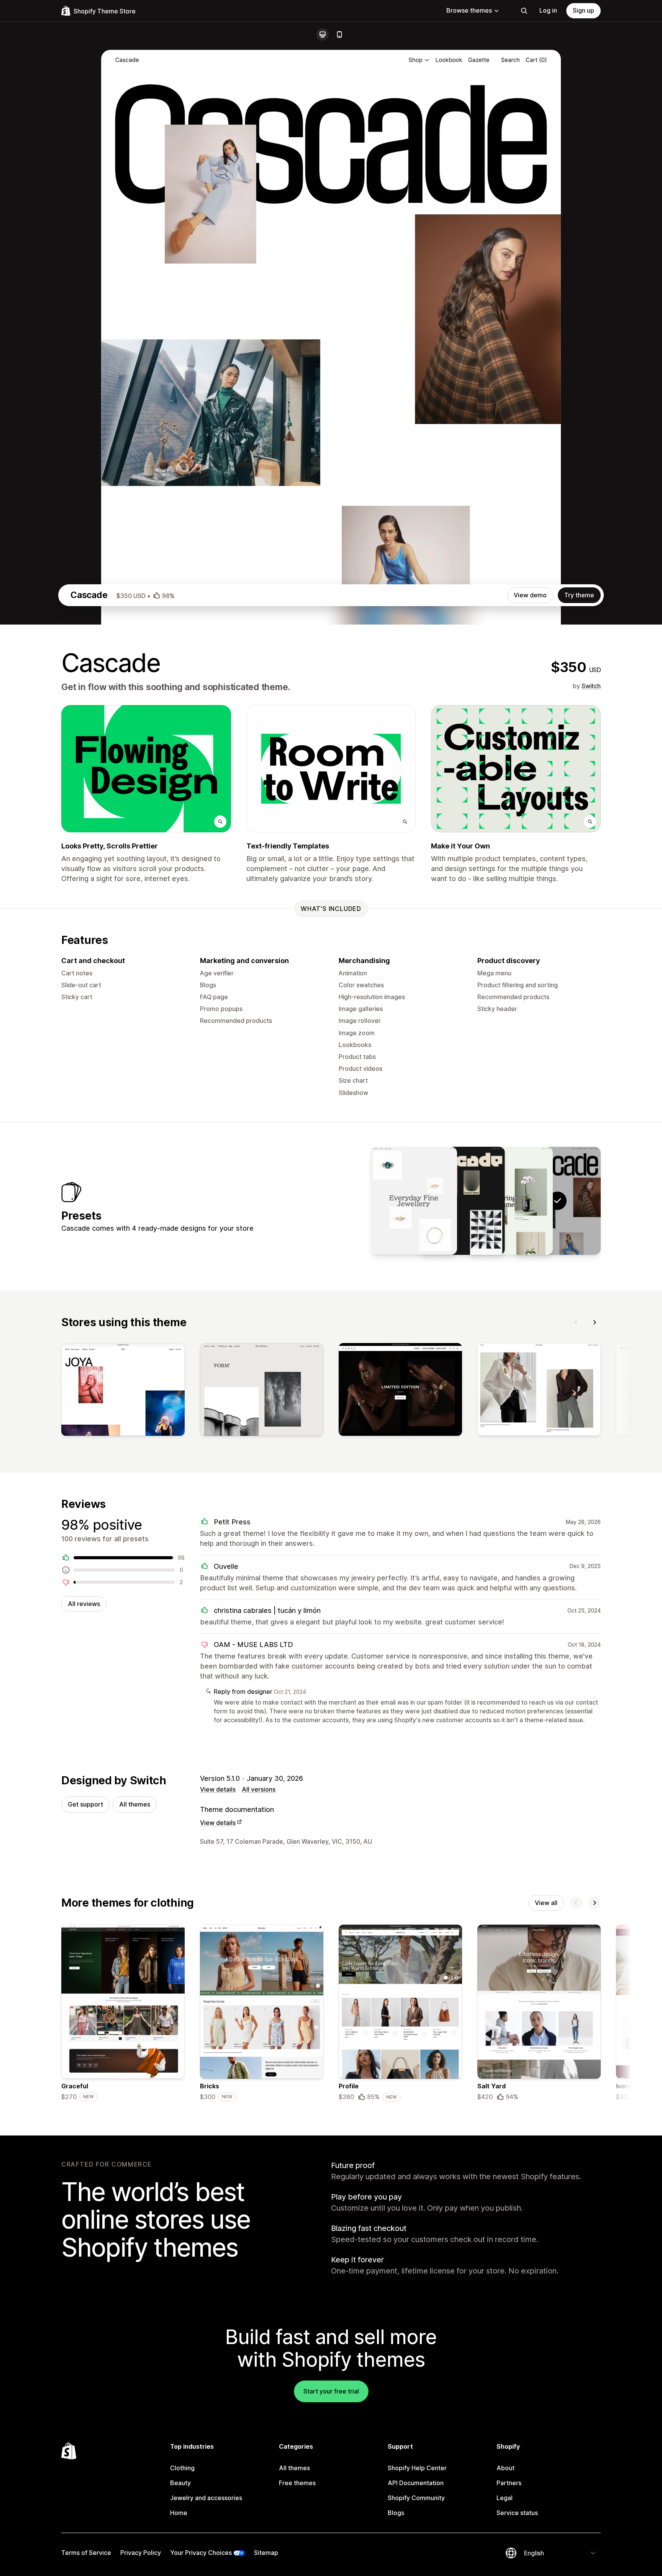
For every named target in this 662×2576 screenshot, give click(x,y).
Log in (548, 10)
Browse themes (469, 10)
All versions (259, 1789)
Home (179, 2513)
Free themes (297, 2483)
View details (218, 1789)
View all (546, 1903)
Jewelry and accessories (206, 2498)
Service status (517, 2513)
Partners (509, 2483)
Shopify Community (416, 2498)
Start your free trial (331, 2391)
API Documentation (416, 2483)
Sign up (583, 10)
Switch (591, 686)
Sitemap (266, 2553)
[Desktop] (323, 35)
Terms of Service (86, 2553)
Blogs (396, 2513)
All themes (135, 1804)
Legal (505, 2498)
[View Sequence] (414, 1201)
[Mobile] (339, 35)
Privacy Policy (141, 2553)
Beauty (180, 2483)
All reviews (84, 1604)
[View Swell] (510, 1201)
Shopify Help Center (417, 2468)
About (506, 2468)
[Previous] (576, 1322)
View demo (530, 595)
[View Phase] (462, 1201)
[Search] (524, 11)
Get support (85, 1804)
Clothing (182, 2468)
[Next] (595, 1322)
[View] (123, 1391)
